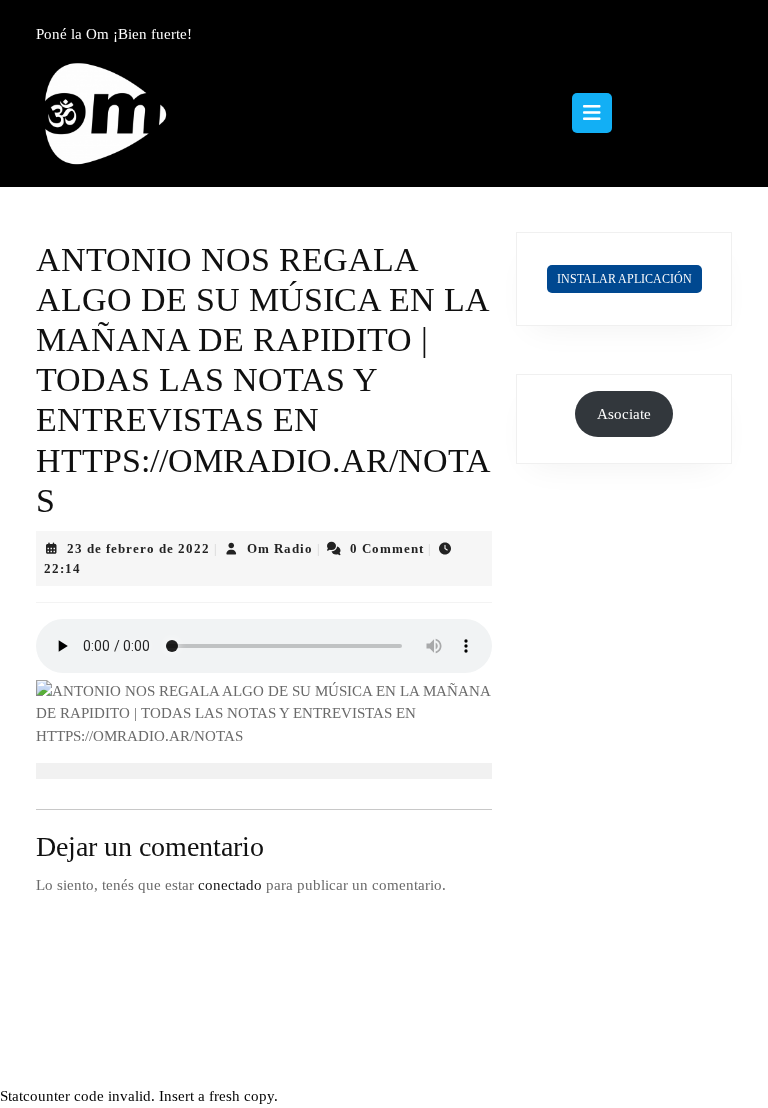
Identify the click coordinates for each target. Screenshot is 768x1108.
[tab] (592, 113)
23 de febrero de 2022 (138, 548)
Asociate (624, 414)
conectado (230, 885)
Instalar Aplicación (624, 279)
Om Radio (280, 548)
